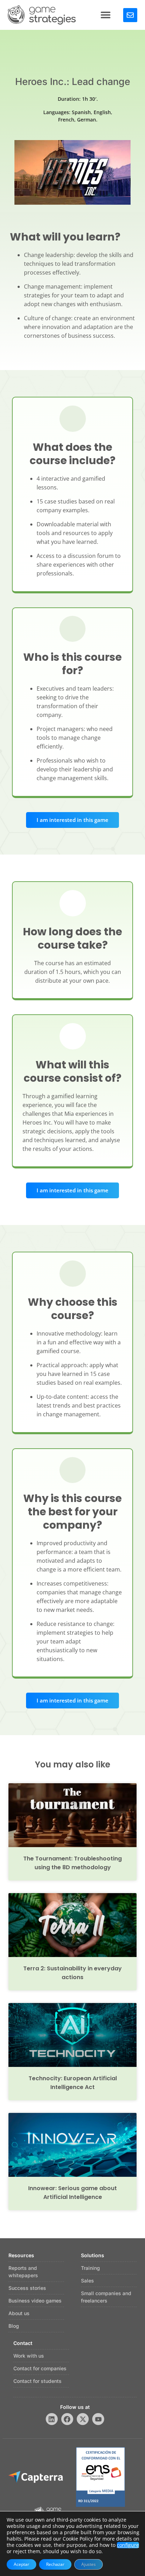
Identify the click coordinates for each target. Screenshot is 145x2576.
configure (128, 2545)
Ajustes (89, 2564)
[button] (105, 15)
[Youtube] (98, 2419)
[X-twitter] (83, 2419)
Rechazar (55, 2564)
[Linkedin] (52, 2419)
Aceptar (21, 2564)
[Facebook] (67, 2419)
